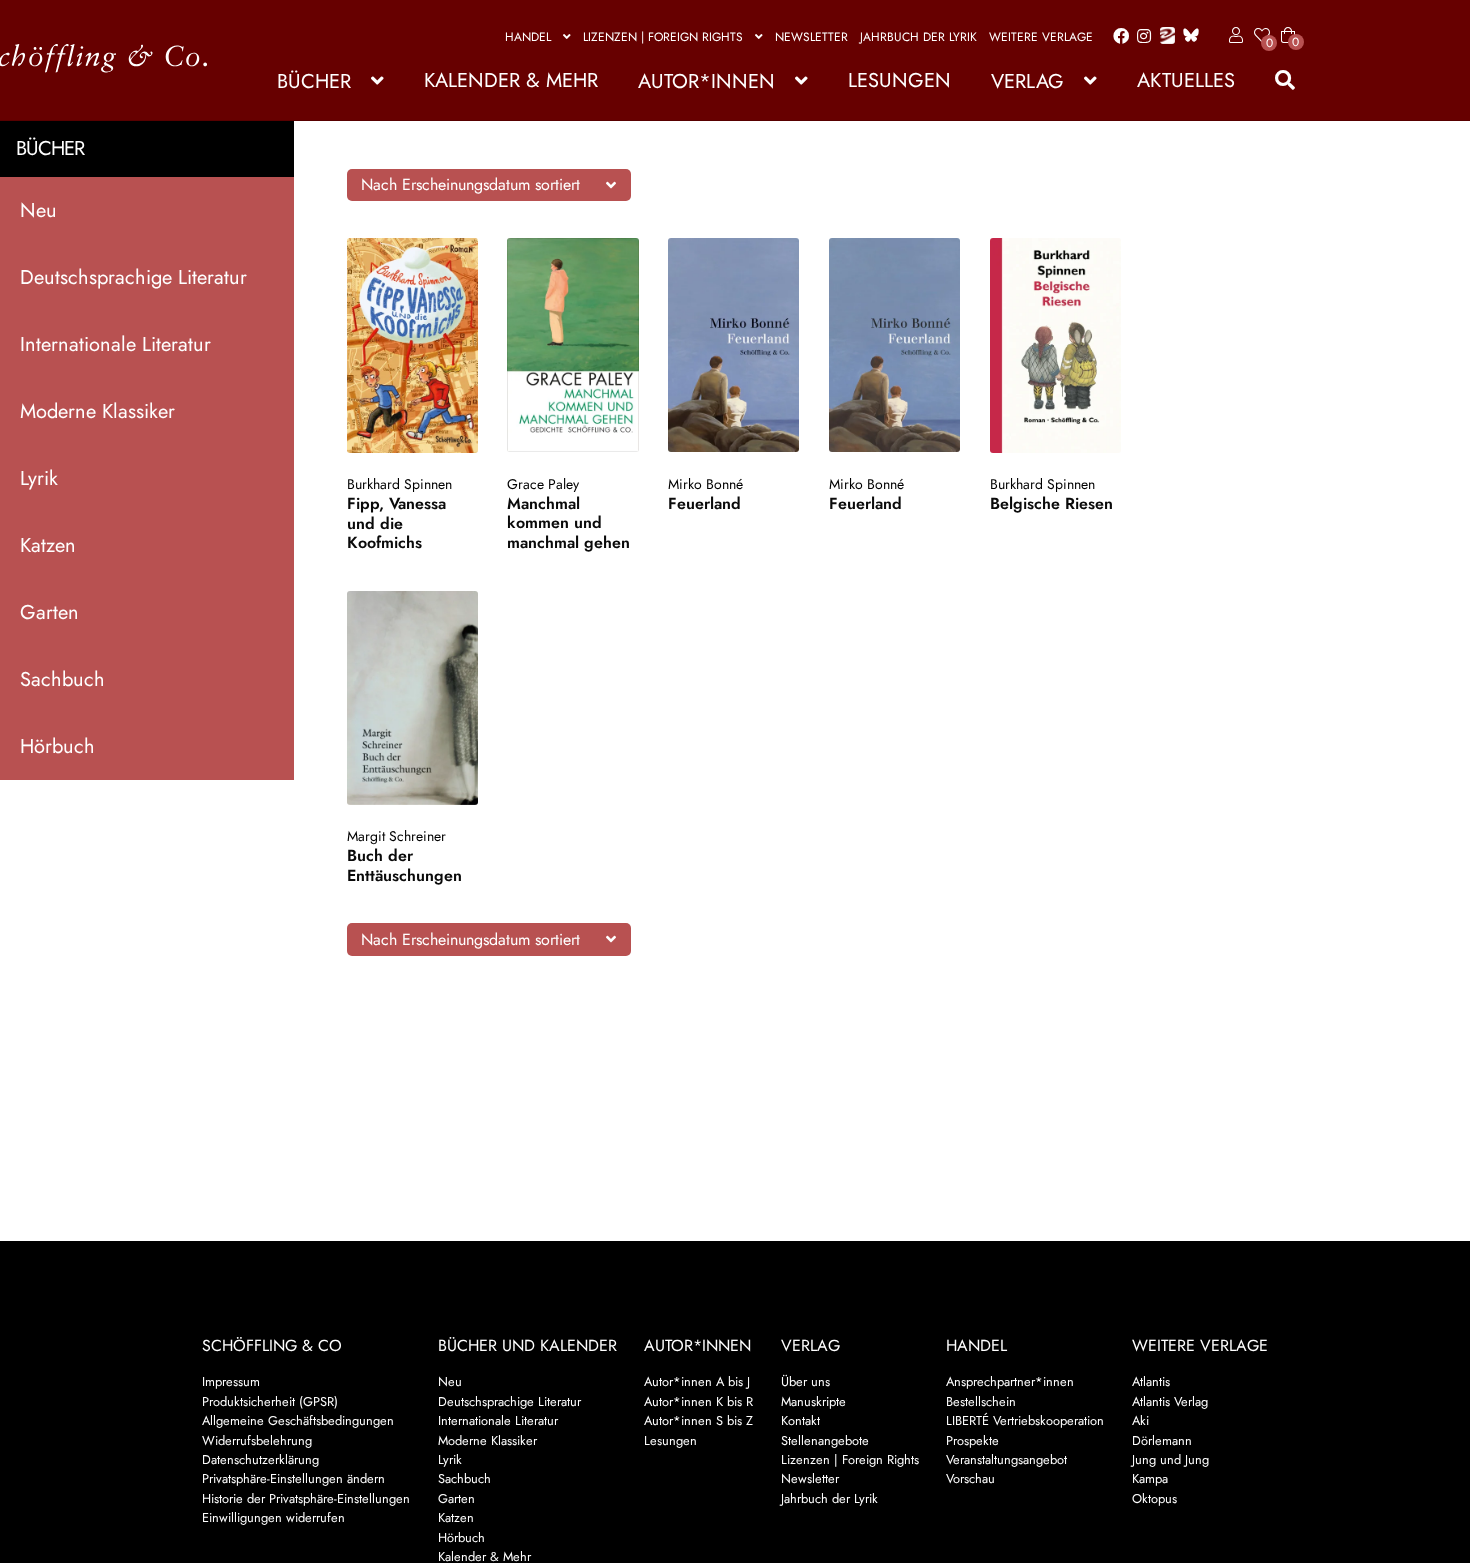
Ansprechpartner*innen (1010, 1381)
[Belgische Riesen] (1055, 345)
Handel (528, 37)
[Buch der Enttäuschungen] (412, 698)
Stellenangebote (825, 1440)
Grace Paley (543, 484)
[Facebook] (1117, 37)
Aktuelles (1186, 80)
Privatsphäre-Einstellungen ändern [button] (293, 1478)
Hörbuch (57, 746)
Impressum (231, 1381)
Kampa (1150, 1478)
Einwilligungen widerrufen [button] (273, 1517)
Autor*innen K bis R (698, 1401)
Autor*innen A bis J (697, 1381)
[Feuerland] (733, 345)
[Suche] (1275, 80)
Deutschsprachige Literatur (133, 277)
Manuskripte (813, 1401)
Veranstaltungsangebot (1006, 1459)
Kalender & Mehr (511, 80)
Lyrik (39, 478)
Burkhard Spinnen (399, 484)
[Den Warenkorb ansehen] (1288, 23)
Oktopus (1154, 1498)
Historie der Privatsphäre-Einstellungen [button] (306, 1498)
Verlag (1027, 81)
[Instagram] (1140, 37)
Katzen (48, 545)
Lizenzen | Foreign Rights (663, 37)
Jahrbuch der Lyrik (918, 37)
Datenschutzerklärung (260, 1459)
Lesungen (899, 80)
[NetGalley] (1163, 37)
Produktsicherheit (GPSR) (270, 1401)
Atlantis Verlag (1170, 1401)
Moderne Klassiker (97, 411)
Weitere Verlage (1041, 37)
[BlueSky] (1187, 36)
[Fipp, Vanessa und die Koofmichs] (412, 345)
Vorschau (970, 1478)
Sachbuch (62, 679)
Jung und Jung (1170, 1459)
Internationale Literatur (115, 344)
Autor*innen (706, 81)
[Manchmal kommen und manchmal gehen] (572, 345)
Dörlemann (1162, 1440)
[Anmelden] (1232, 36)
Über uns (805, 1381)
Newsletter (811, 37)
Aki (1140, 1420)
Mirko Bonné (705, 484)
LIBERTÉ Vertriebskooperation (1025, 1420)
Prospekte (972, 1440)
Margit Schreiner (396, 836)
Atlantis (1151, 1381)
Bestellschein (981, 1401)
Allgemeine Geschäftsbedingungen (298, 1420)
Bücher (314, 81)
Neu (38, 210)
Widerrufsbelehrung (257, 1440)
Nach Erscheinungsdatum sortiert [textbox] (470, 184)
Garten (49, 612)
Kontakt (800, 1420)
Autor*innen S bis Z (698, 1420)
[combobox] (489, 185)
